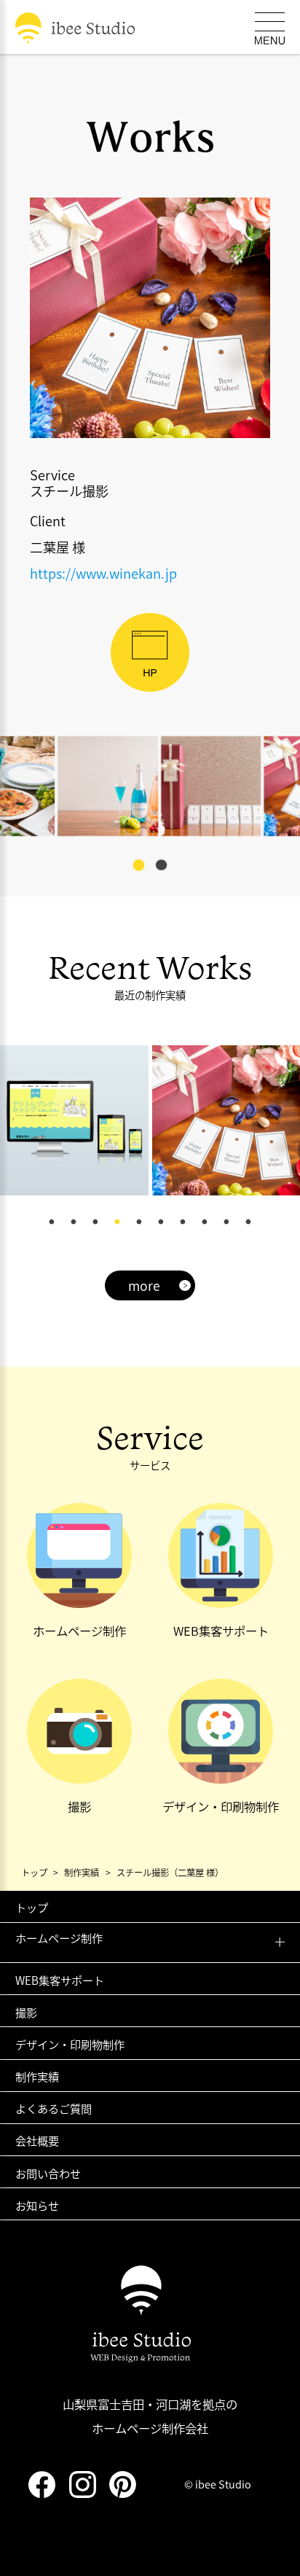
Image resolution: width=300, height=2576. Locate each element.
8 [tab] (205, 1222)
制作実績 (37, 2076)
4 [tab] (117, 1222)
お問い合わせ (48, 2173)
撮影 (26, 2012)
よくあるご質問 (54, 2108)
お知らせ (37, 2205)
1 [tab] (52, 1222)
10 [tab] (248, 1222)
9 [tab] (226, 1222)
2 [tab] (74, 1222)
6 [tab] (161, 1222)
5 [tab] (139, 1222)
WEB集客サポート (60, 1980)
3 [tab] (95, 1222)
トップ (32, 1907)
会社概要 (37, 2140)
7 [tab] (183, 1222)
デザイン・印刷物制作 (70, 2044)
